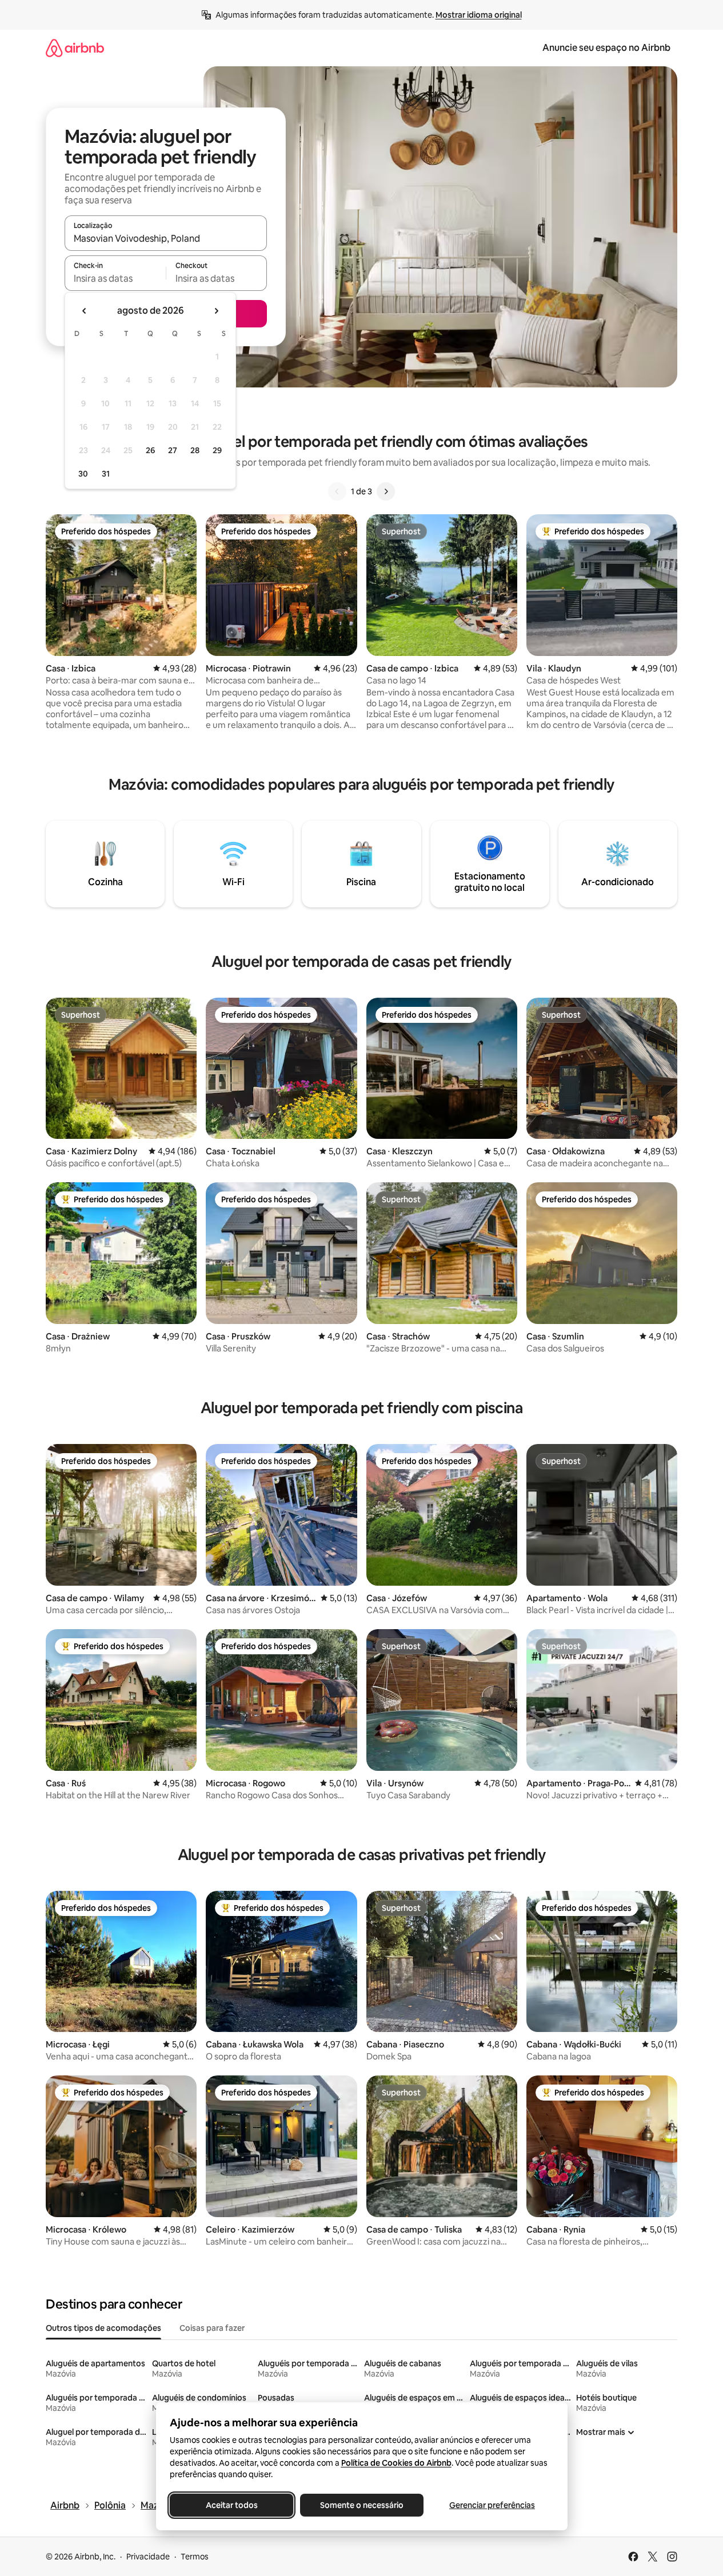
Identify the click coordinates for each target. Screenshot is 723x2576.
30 (83, 474)
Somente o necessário (362, 2505)
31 (106, 474)
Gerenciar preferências (492, 2505)
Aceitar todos (231, 2505)
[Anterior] (337, 491)
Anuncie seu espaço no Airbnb (606, 48)
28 (195, 450)
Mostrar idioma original (479, 15)
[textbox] (115, 278)
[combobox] (166, 238)
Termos (195, 2557)
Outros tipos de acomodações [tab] (103, 2328)
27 (173, 450)
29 (217, 450)
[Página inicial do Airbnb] (75, 48)
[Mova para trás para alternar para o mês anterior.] (85, 311)
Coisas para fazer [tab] (212, 2328)
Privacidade (148, 2557)
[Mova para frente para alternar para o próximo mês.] (216, 311)
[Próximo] (386, 491)
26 (150, 450)
